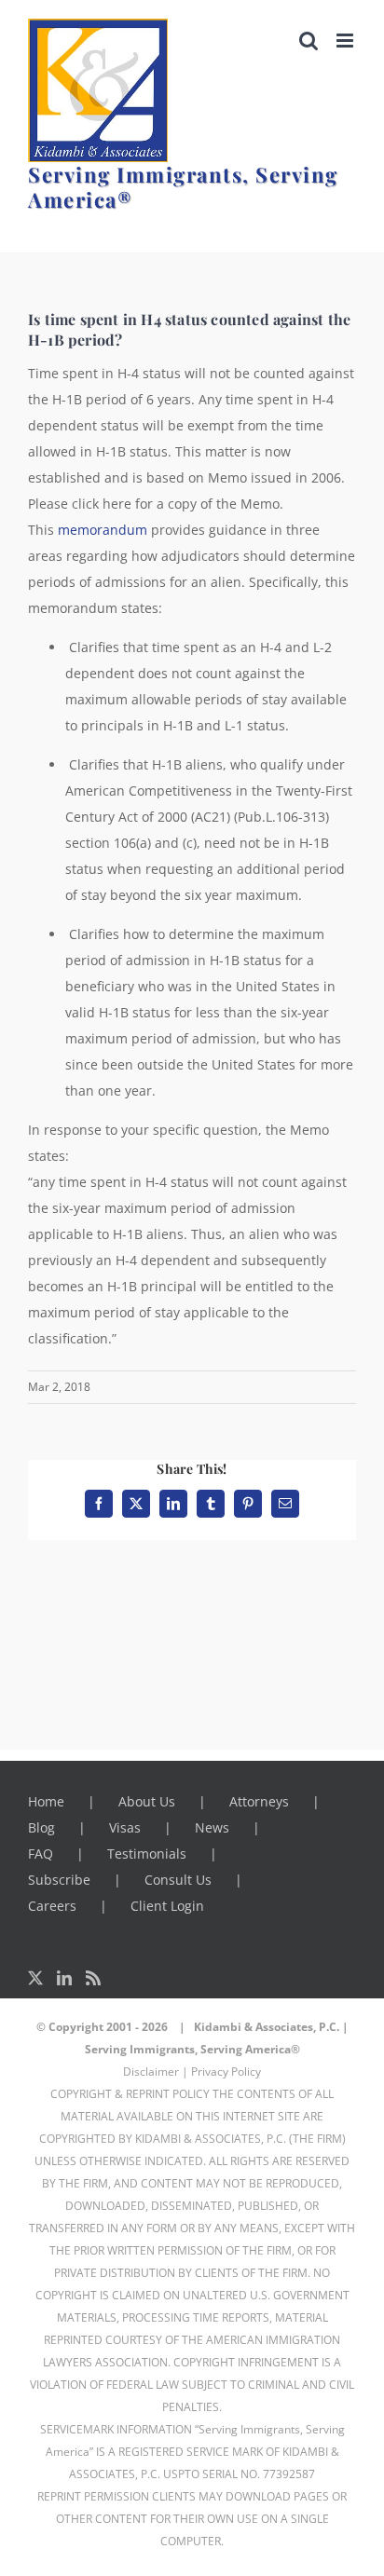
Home (46, 1801)
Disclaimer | (156, 2072)
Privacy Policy (226, 2072)
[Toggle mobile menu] (346, 41)
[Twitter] (35, 1978)
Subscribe (59, 1880)
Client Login (167, 1906)
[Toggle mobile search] (309, 41)
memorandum (103, 530)
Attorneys (259, 1801)
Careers (52, 1906)
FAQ (41, 1854)
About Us (147, 1801)
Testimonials (147, 1854)
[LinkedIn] (64, 1978)
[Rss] (93, 1978)
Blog (41, 1827)
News (212, 1827)
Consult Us (178, 1880)
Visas (125, 1827)
